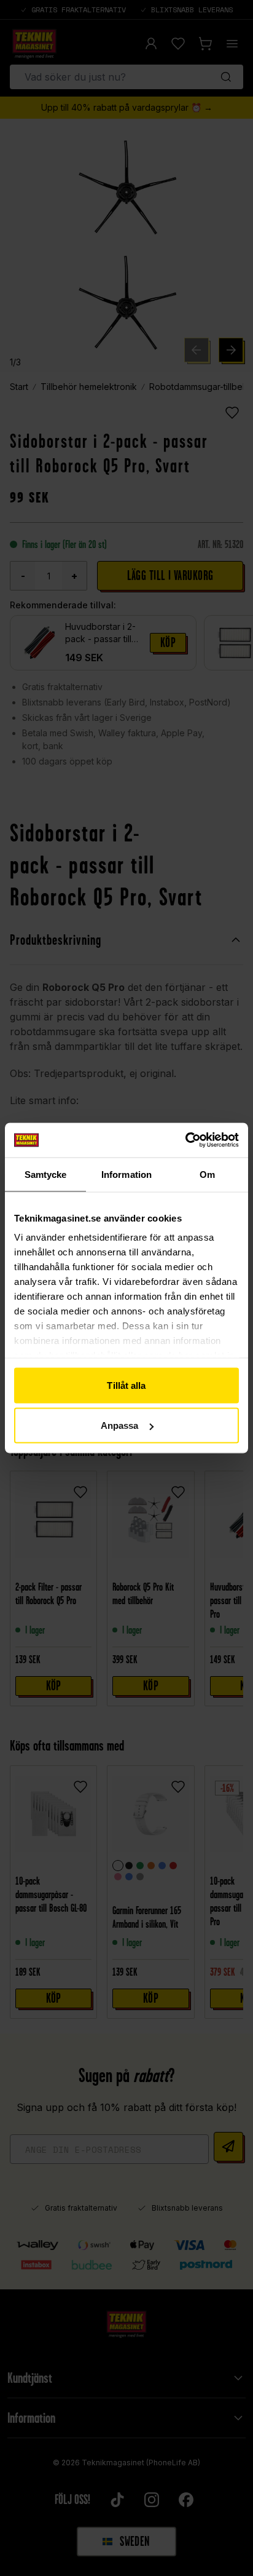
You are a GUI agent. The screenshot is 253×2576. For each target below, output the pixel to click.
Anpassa (120, 1425)
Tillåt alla (126, 1385)
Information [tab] (126, 1174)
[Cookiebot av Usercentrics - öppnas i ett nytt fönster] (185, 1140)
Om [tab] (207, 1174)
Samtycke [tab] (46, 1174)
